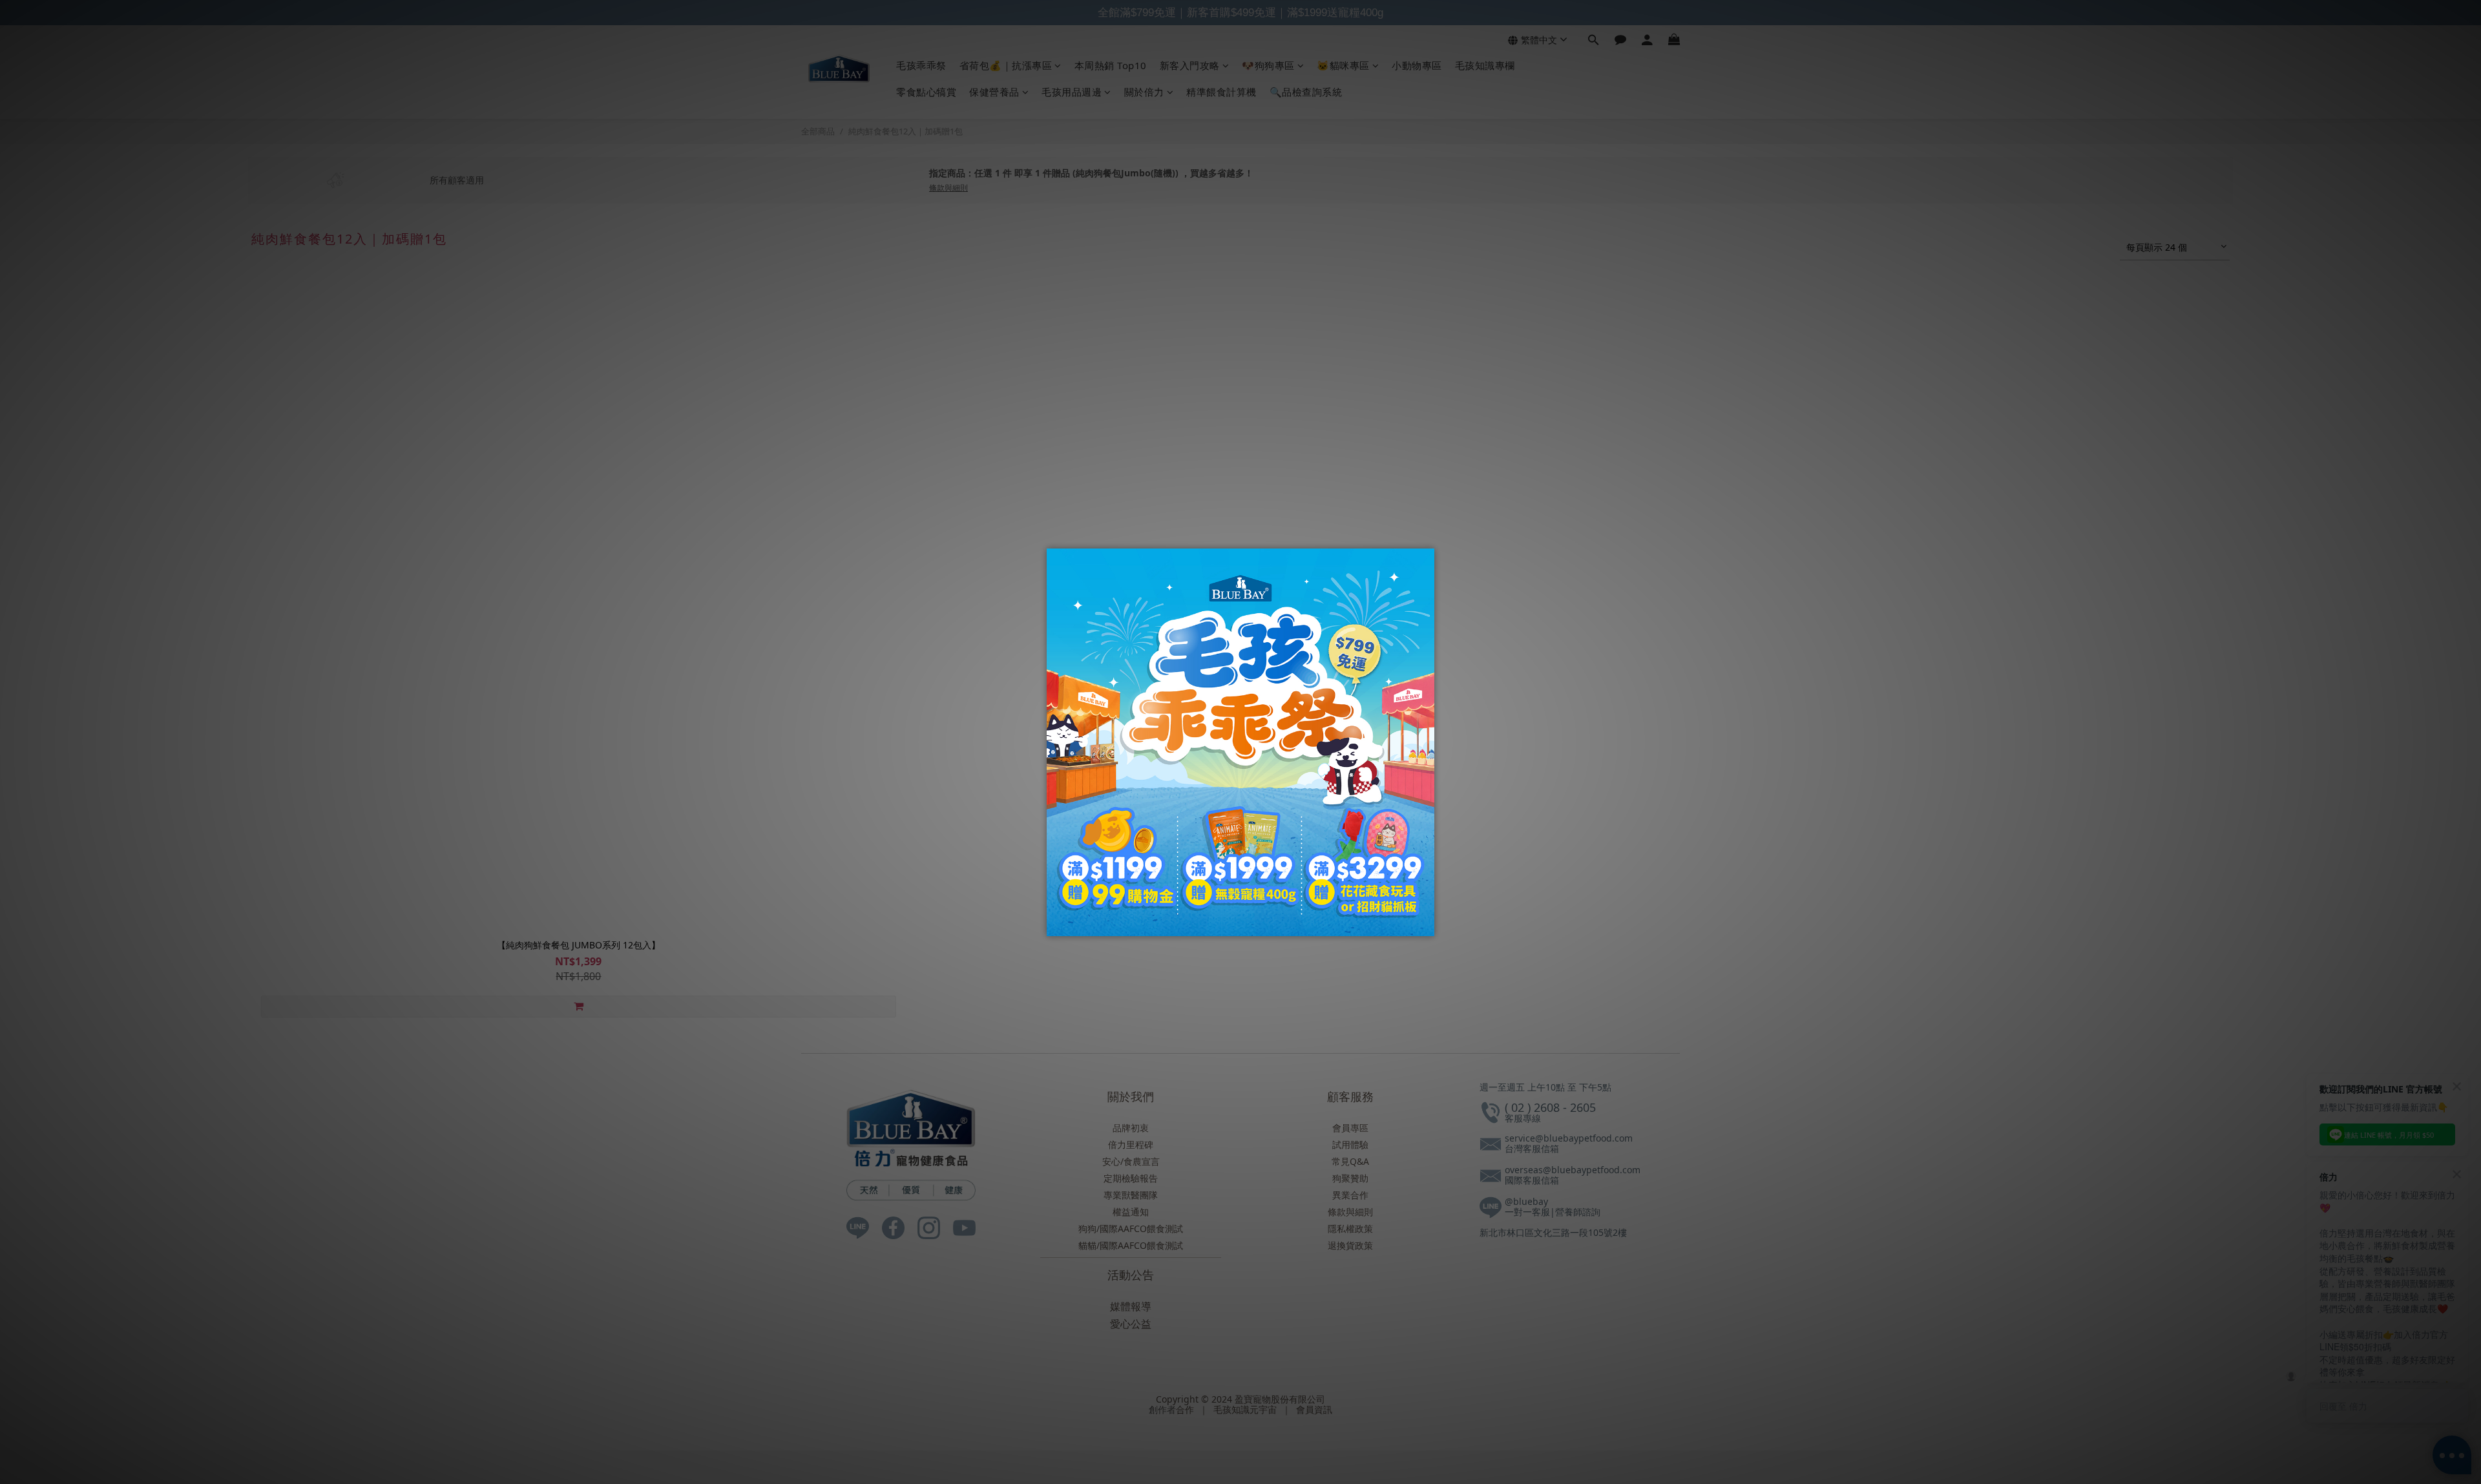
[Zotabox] (1426, 925)
